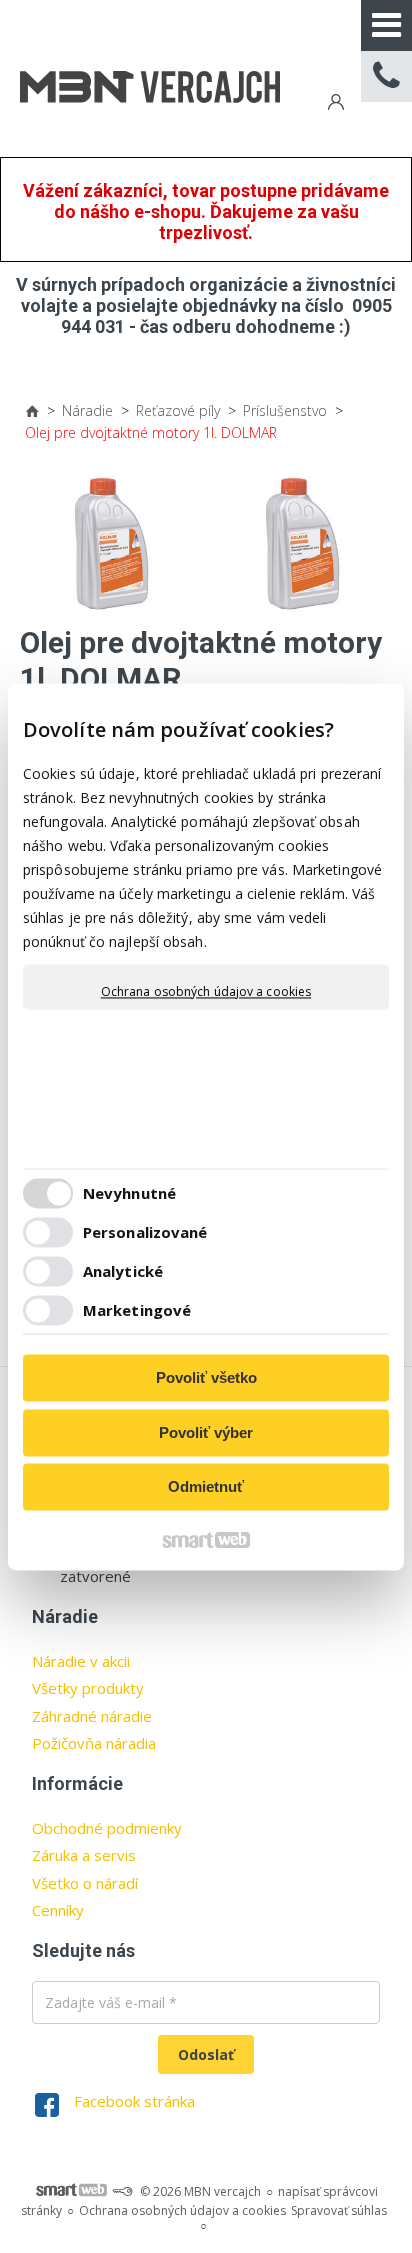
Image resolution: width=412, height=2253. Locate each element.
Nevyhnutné (129, 1193)
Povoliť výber (206, 1432)
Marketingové (137, 1310)
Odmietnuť (206, 1487)
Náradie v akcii (81, 1661)
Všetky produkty (88, 1688)
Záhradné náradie (92, 1716)
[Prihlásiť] (334, 104)
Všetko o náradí (85, 1883)
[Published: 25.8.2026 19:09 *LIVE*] (122, 2191)
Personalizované (145, 1232)
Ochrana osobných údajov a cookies (206, 992)
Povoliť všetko (206, 1378)
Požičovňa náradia (94, 1743)
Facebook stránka (134, 2101)
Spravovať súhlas (339, 2210)
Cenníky (58, 1910)
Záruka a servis (84, 1855)
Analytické (123, 1271)
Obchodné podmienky (107, 1828)
